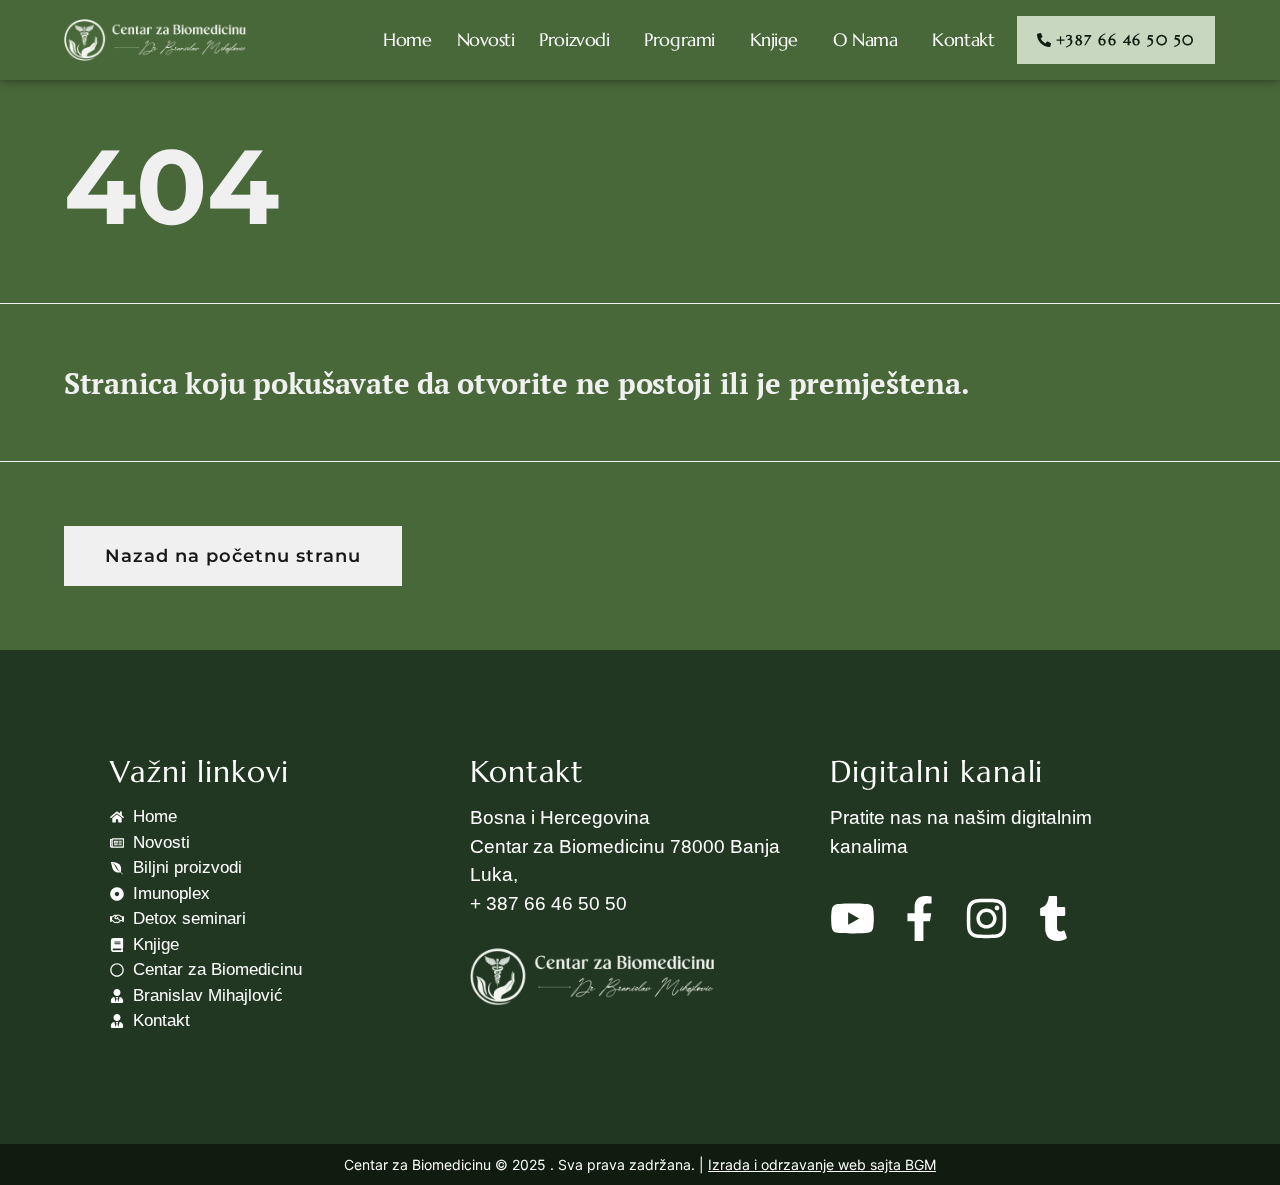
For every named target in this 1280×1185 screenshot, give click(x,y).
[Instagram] (986, 918)
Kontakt (963, 39)
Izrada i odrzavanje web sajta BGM (822, 1164)
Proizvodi (574, 39)
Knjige (774, 39)
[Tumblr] (1053, 918)
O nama (865, 39)
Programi (679, 39)
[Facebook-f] (919, 918)
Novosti (486, 39)
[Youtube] (852, 918)
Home (407, 39)
